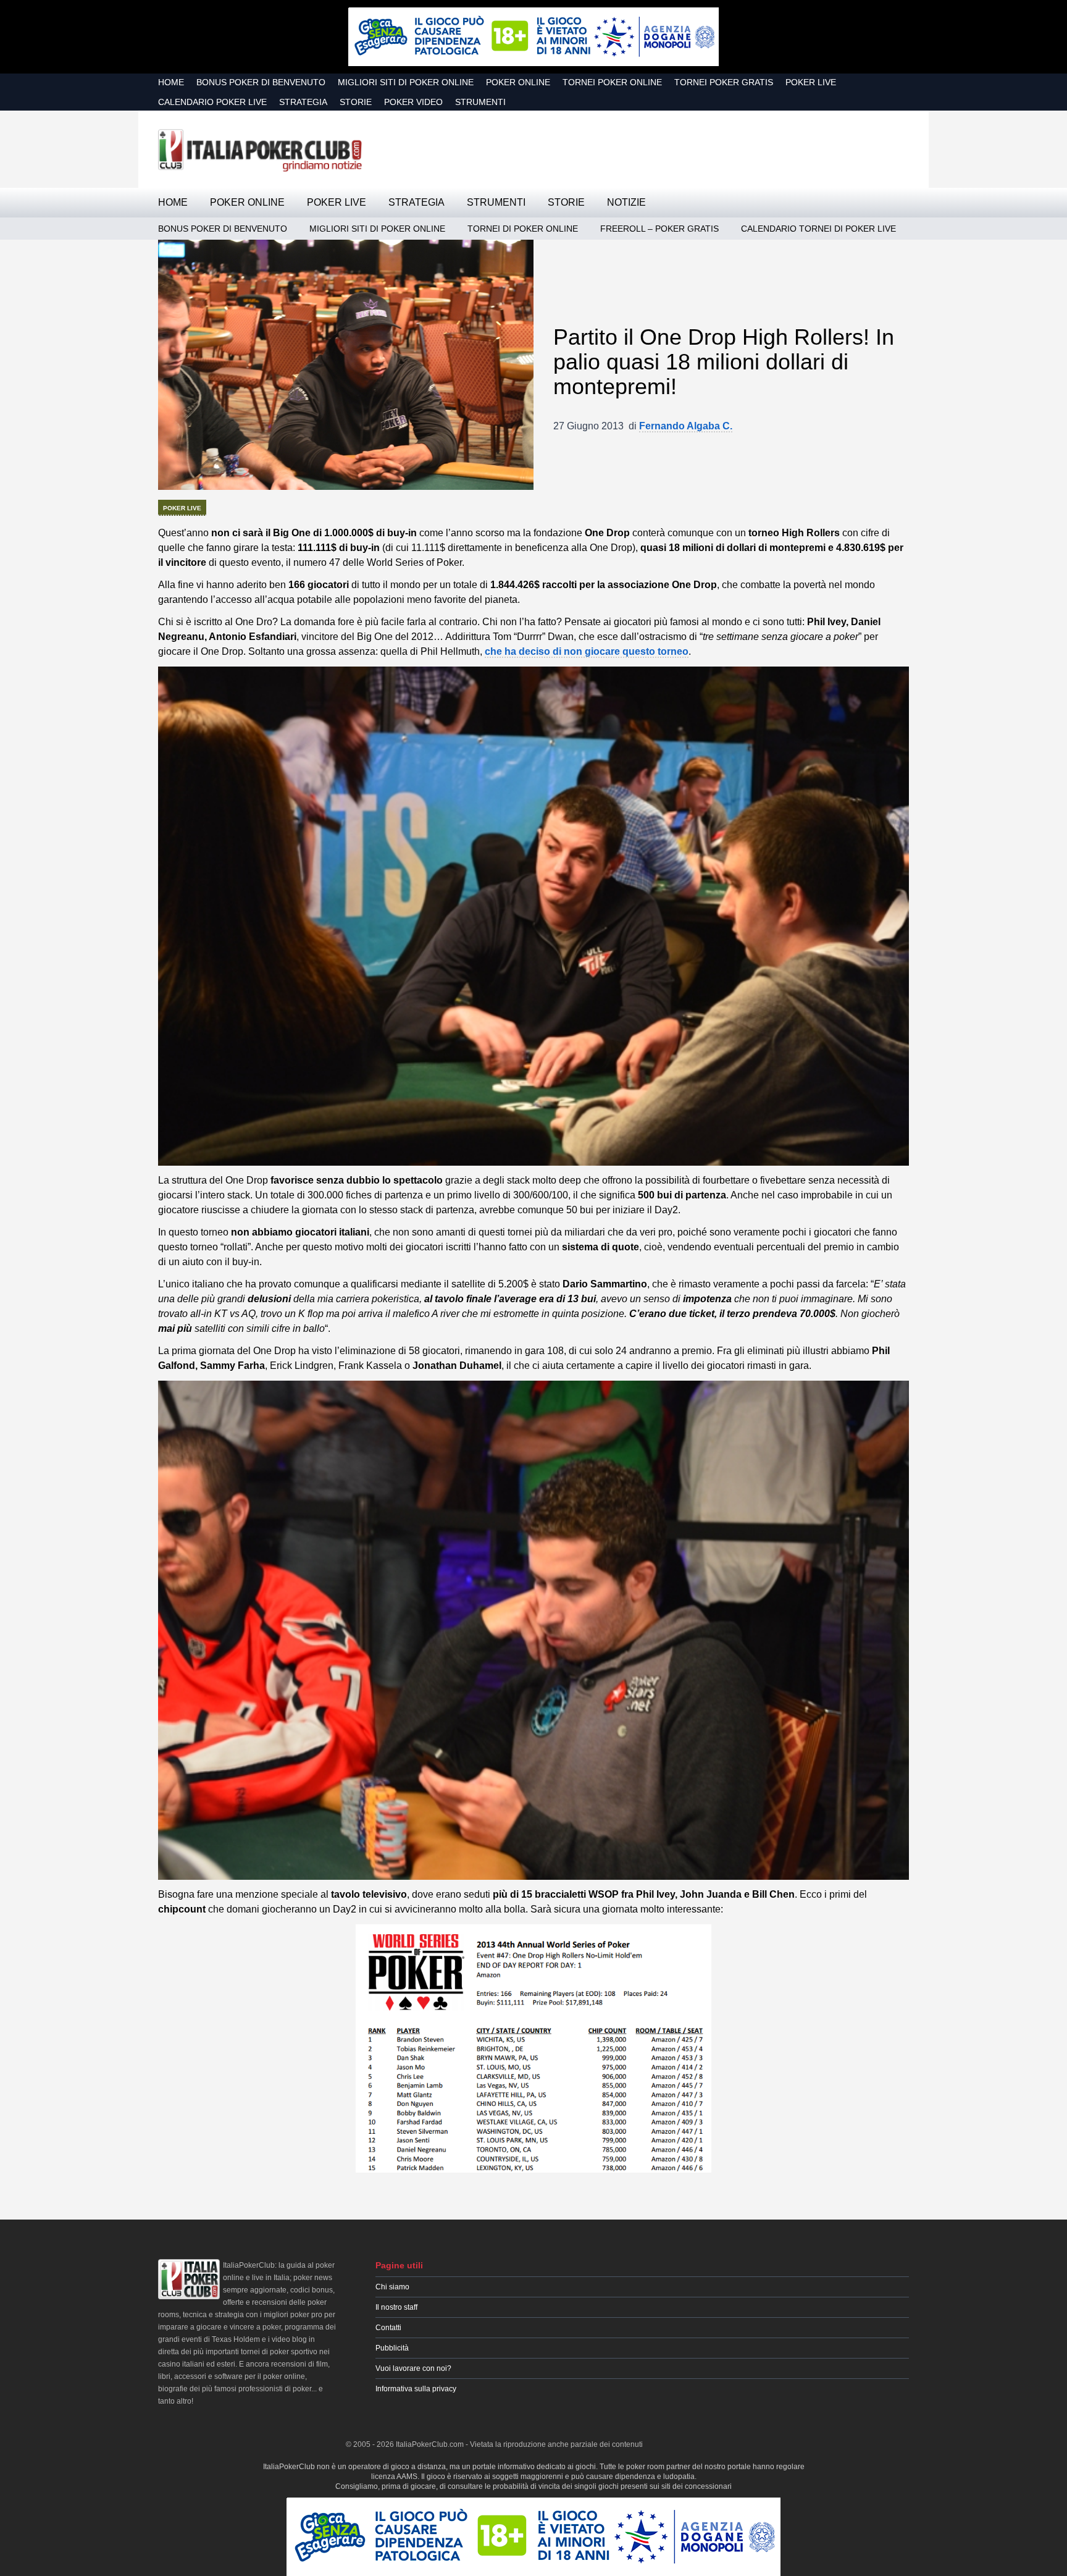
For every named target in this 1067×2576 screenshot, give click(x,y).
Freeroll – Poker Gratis (659, 229)
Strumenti (480, 102)
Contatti (388, 2328)
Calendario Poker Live (212, 102)
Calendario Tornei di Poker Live (818, 229)
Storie (356, 102)
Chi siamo (392, 2287)
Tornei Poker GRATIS (724, 82)
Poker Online (518, 82)
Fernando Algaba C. (686, 426)
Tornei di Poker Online (523, 229)
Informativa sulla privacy (416, 2389)
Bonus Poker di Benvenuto (261, 82)
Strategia (303, 102)
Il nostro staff (396, 2307)
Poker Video (413, 102)
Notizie (626, 202)
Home (171, 82)
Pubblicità (392, 2348)
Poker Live (811, 82)
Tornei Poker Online (612, 82)
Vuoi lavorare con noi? (413, 2368)
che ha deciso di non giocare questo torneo (587, 651)
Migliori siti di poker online (406, 82)
